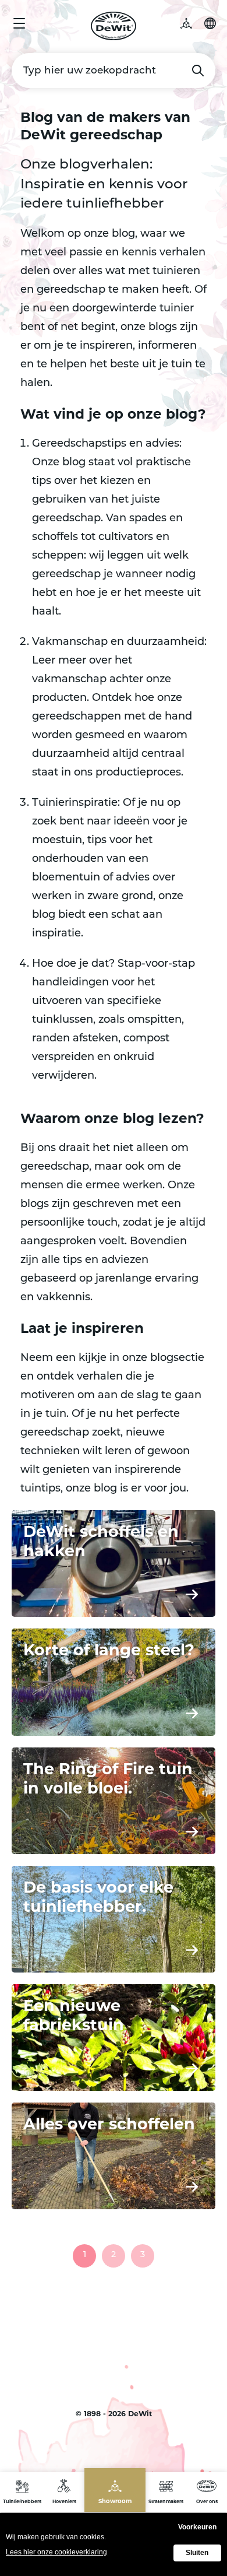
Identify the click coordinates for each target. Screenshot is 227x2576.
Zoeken (198, 71)
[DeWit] (114, 26)
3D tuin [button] (192, 23)
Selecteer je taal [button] (210, 23)
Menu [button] (19, 23)
